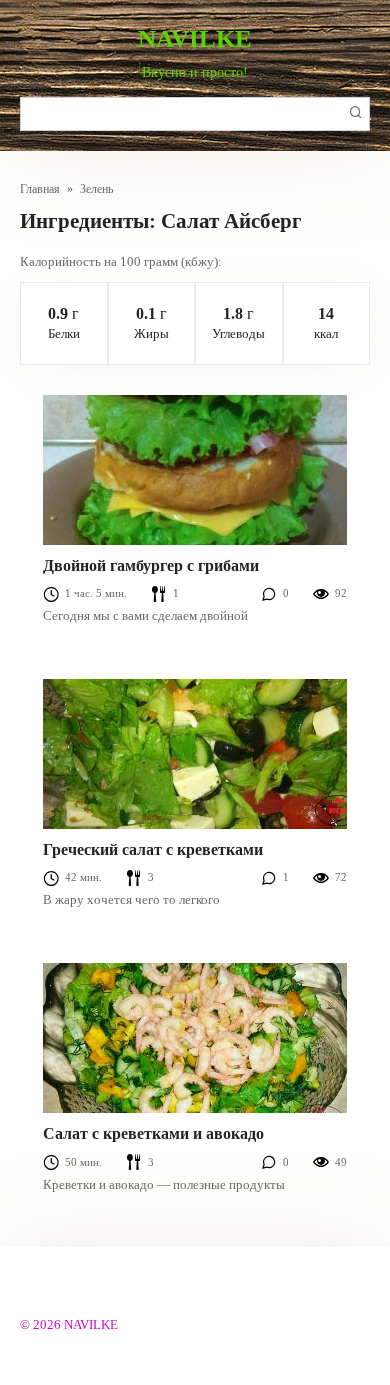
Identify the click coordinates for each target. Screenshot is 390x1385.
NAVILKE (195, 38)
